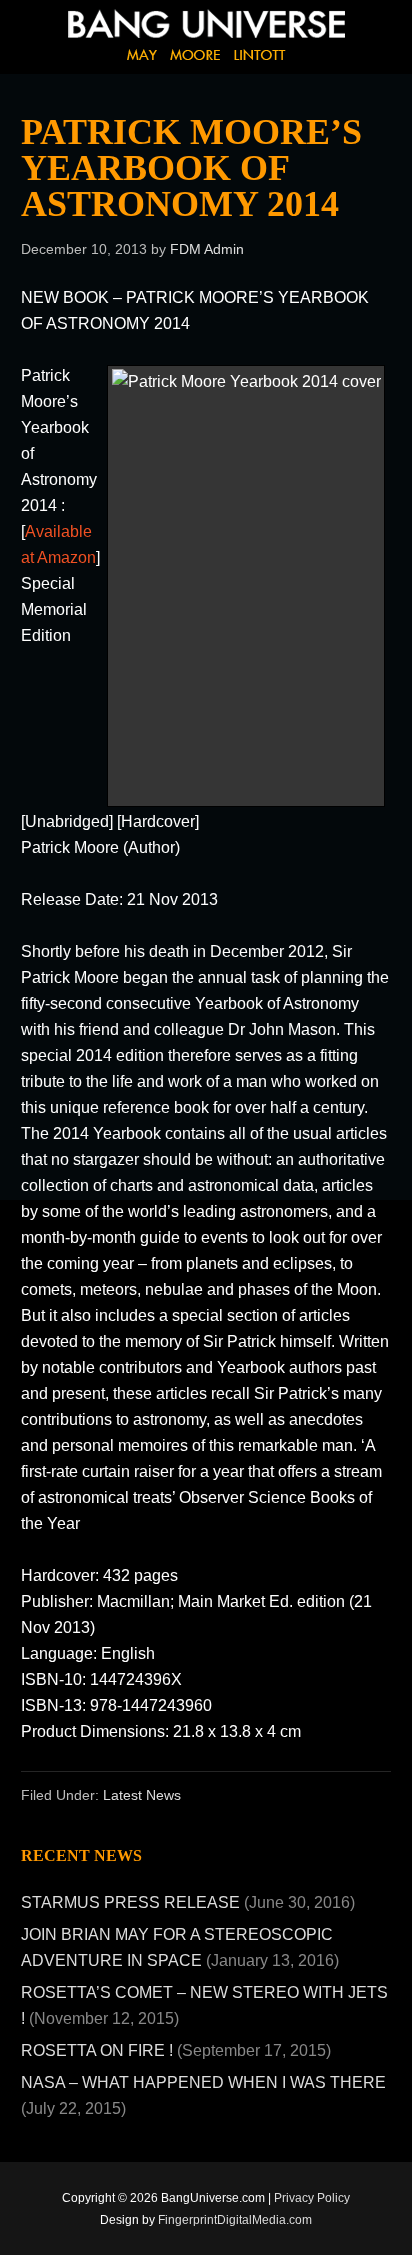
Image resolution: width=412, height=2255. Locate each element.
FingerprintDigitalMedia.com (235, 2220)
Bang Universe (200, 50)
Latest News (142, 1795)
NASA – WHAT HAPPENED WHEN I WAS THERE (203, 2082)
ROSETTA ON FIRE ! (97, 2050)
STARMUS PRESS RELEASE (130, 1902)
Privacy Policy (312, 2198)
